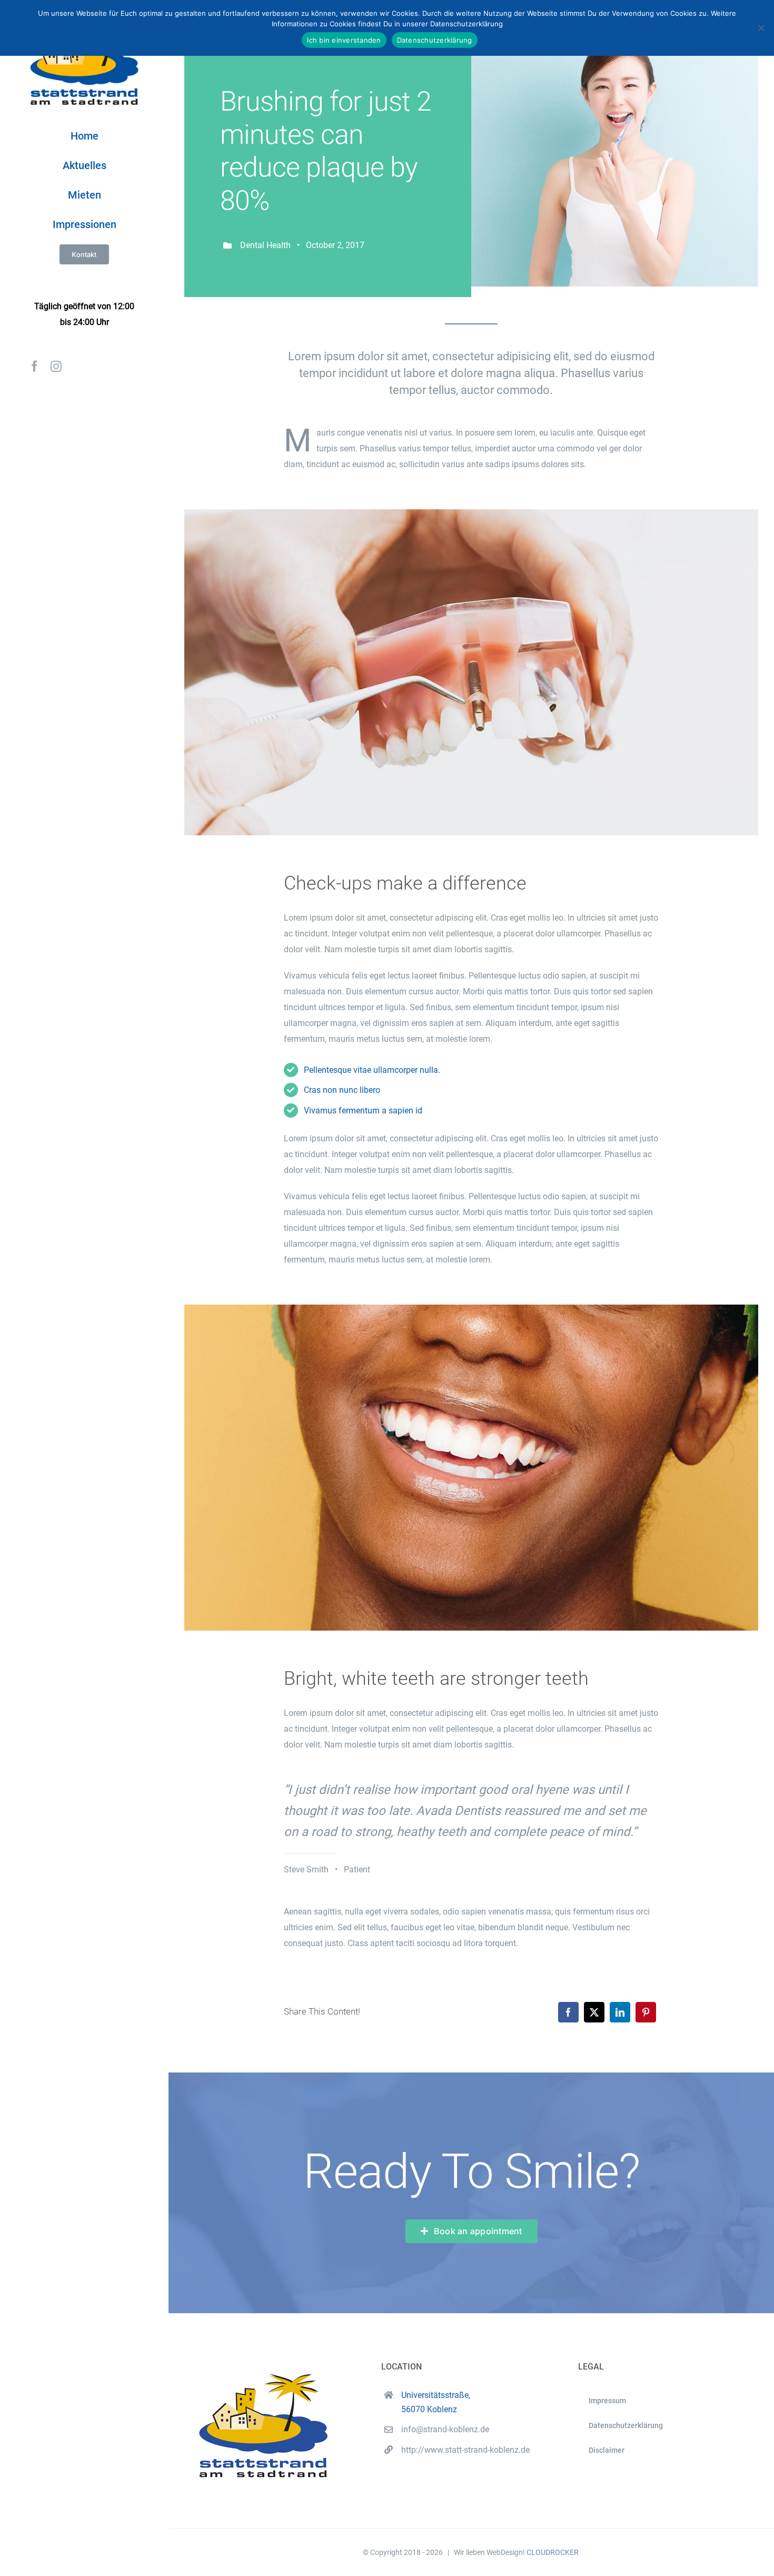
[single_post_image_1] (471, 513)
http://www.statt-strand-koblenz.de (465, 2450)
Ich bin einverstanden (344, 40)
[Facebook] (568, 2012)
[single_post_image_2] (471, 1309)
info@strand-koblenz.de (445, 2429)
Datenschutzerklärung (435, 40)
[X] (594, 2012)
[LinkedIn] (620, 2012)
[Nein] (761, 28)
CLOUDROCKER (553, 2552)
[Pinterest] (646, 2012)
